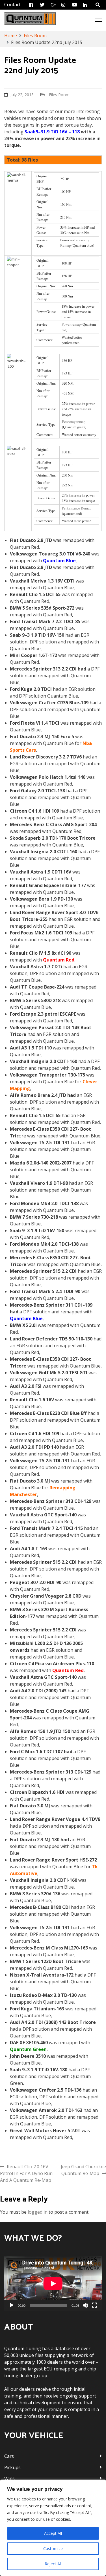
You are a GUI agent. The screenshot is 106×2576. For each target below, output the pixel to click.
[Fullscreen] (94, 2305)
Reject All (53, 2564)
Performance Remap (77, 508)
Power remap (71, 324)
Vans (9, 2478)
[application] (53, 2284)
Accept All (53, 2533)
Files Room (59, 95)
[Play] (12, 2305)
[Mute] (85, 2305)
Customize (53, 2549)
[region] (53, 2528)
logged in (38, 2212)
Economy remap (74, 422)
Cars (9, 2456)
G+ (54, 5)
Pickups (12, 2467)
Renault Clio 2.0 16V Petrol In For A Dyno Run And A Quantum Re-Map (26, 2173)
